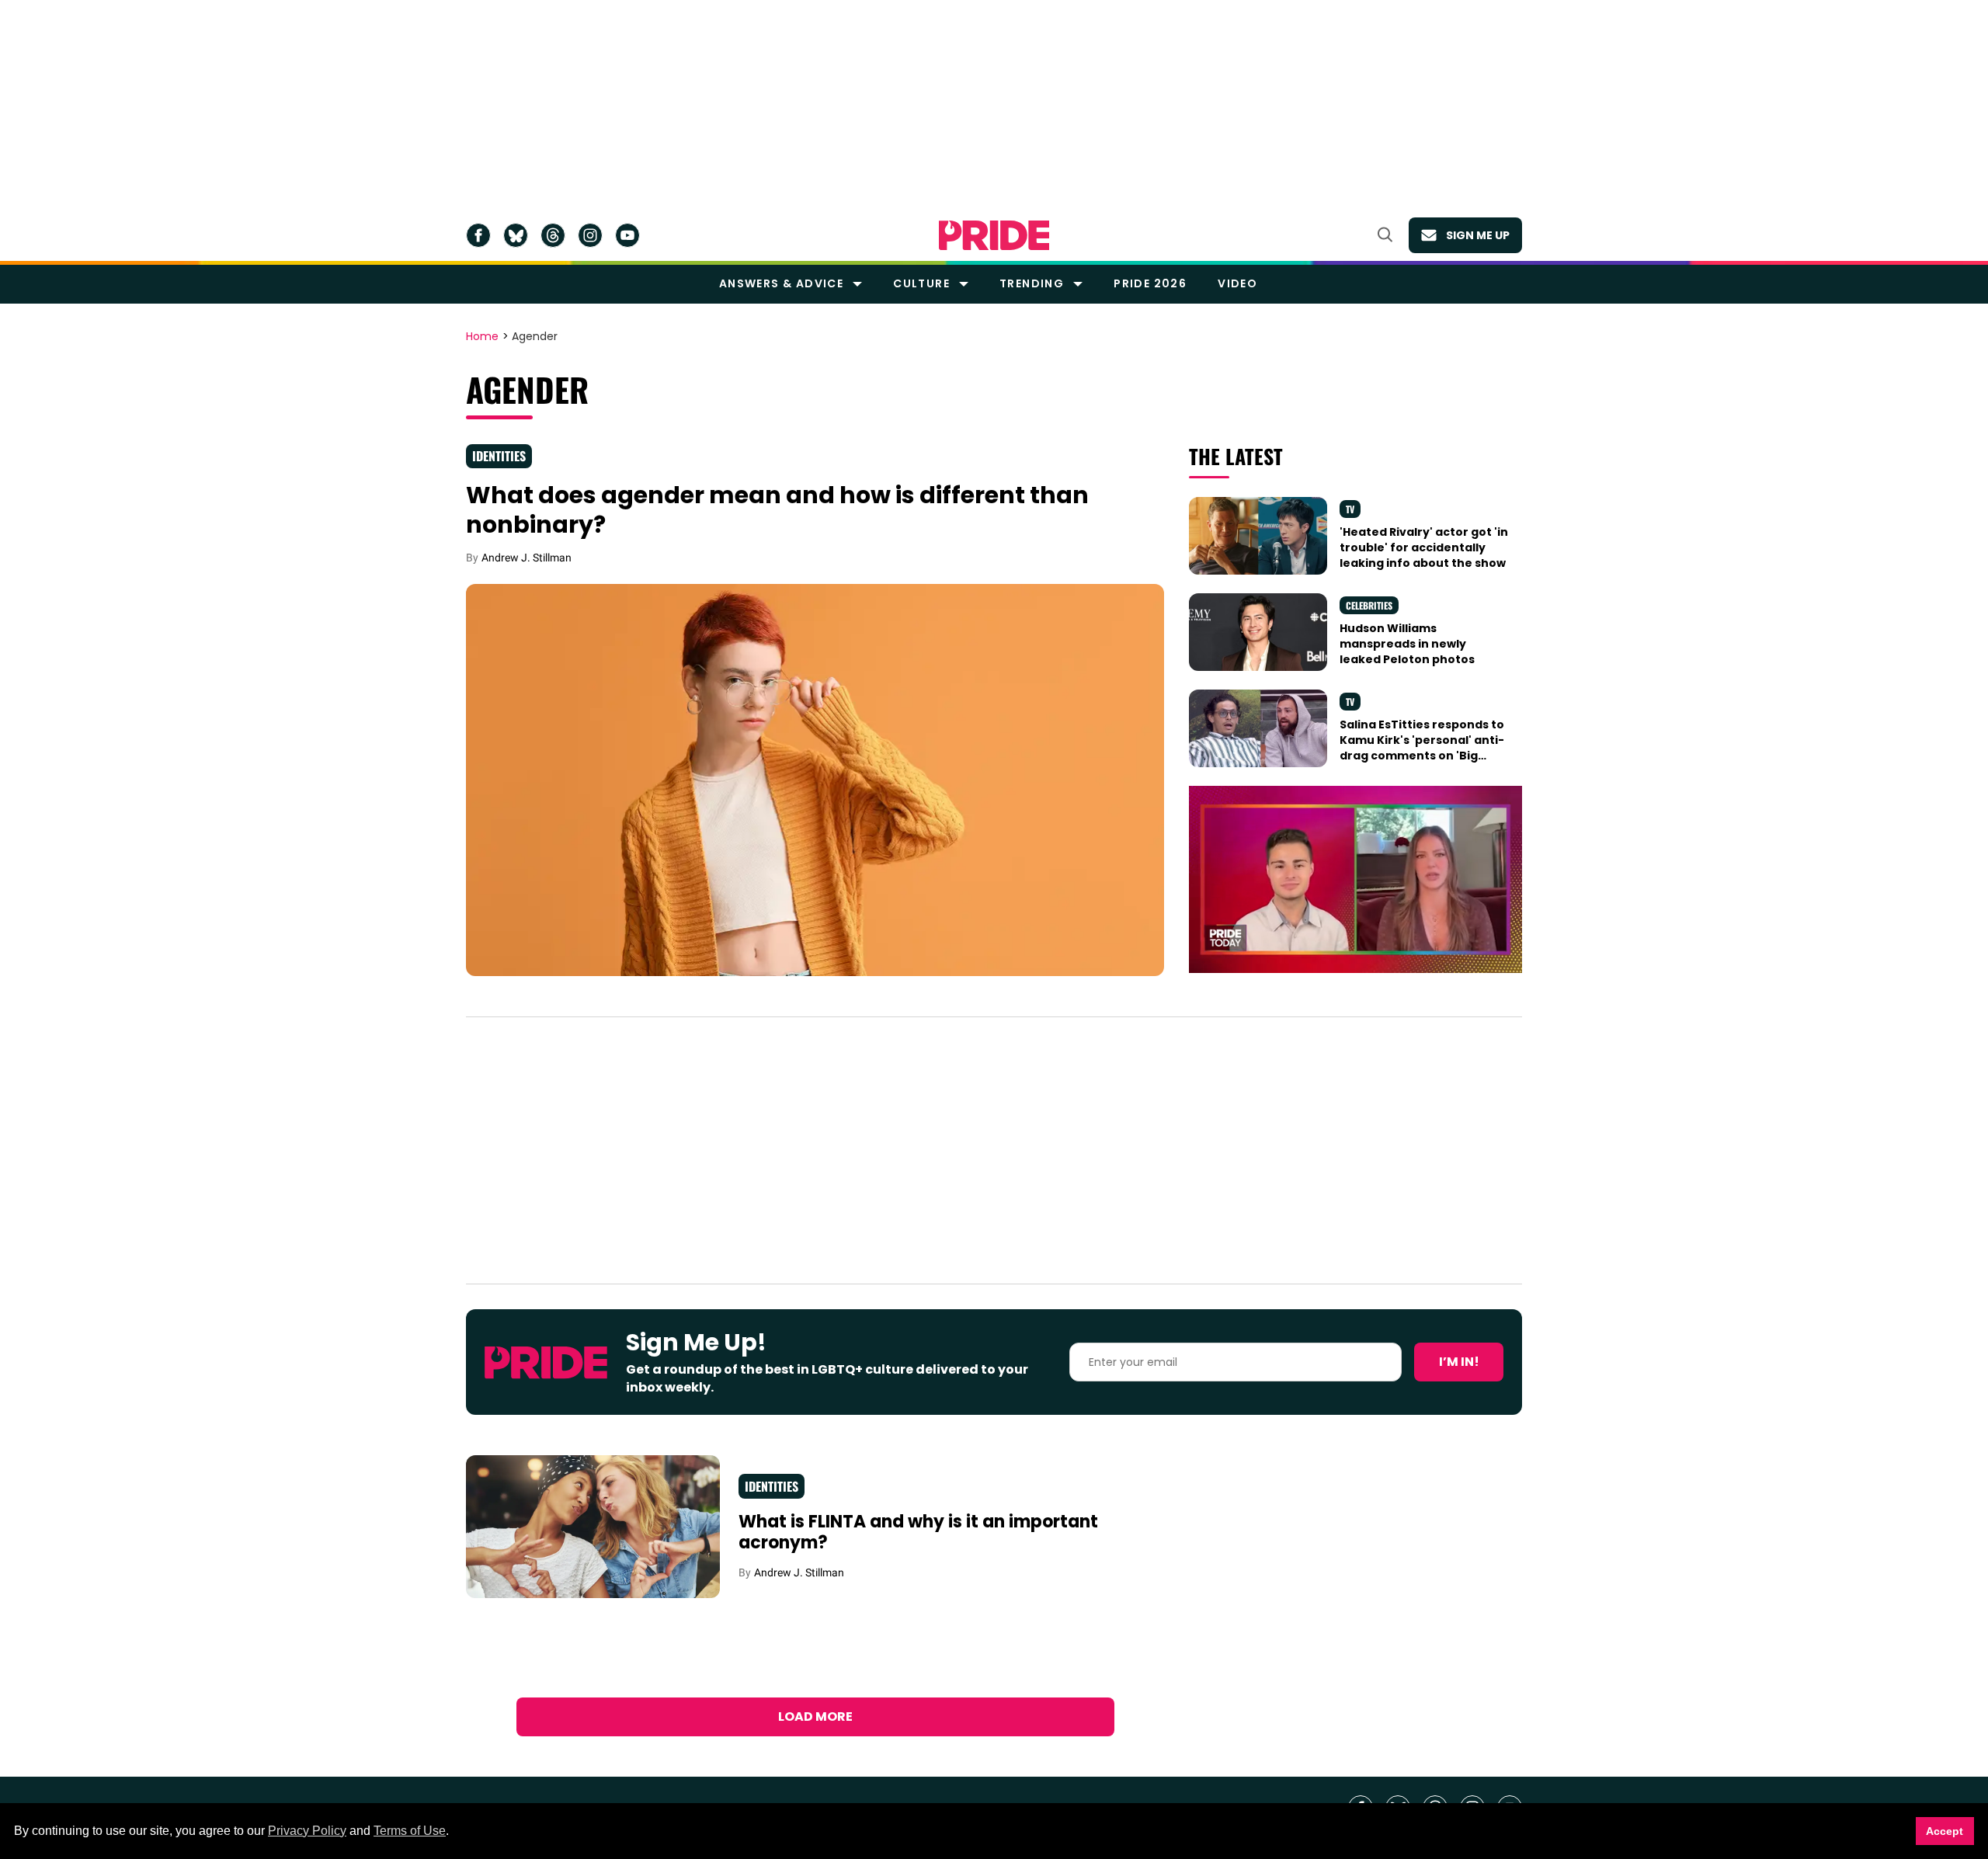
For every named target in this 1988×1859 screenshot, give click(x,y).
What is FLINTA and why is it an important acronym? (918, 1532)
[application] (1355, 879)
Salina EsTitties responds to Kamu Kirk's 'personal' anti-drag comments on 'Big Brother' (1422, 748)
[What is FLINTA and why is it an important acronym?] (593, 1526)
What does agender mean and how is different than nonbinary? (777, 510)
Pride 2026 (1150, 283)
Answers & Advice (781, 283)
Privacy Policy (307, 1831)
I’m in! (1459, 1362)
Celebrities (1369, 605)
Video (1237, 283)
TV (1350, 509)
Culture (921, 283)
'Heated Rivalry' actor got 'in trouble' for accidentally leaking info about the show (1424, 548)
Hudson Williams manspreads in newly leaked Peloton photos (1407, 644)
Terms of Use (410, 1831)
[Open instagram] (590, 235)
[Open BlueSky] (516, 235)
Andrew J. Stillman (527, 558)
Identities (499, 456)
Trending (1032, 283)
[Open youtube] (627, 235)
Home (482, 337)
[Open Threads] (553, 235)
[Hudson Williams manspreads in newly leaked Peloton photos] (1258, 631)
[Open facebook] (478, 235)
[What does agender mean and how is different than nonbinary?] (815, 779)
